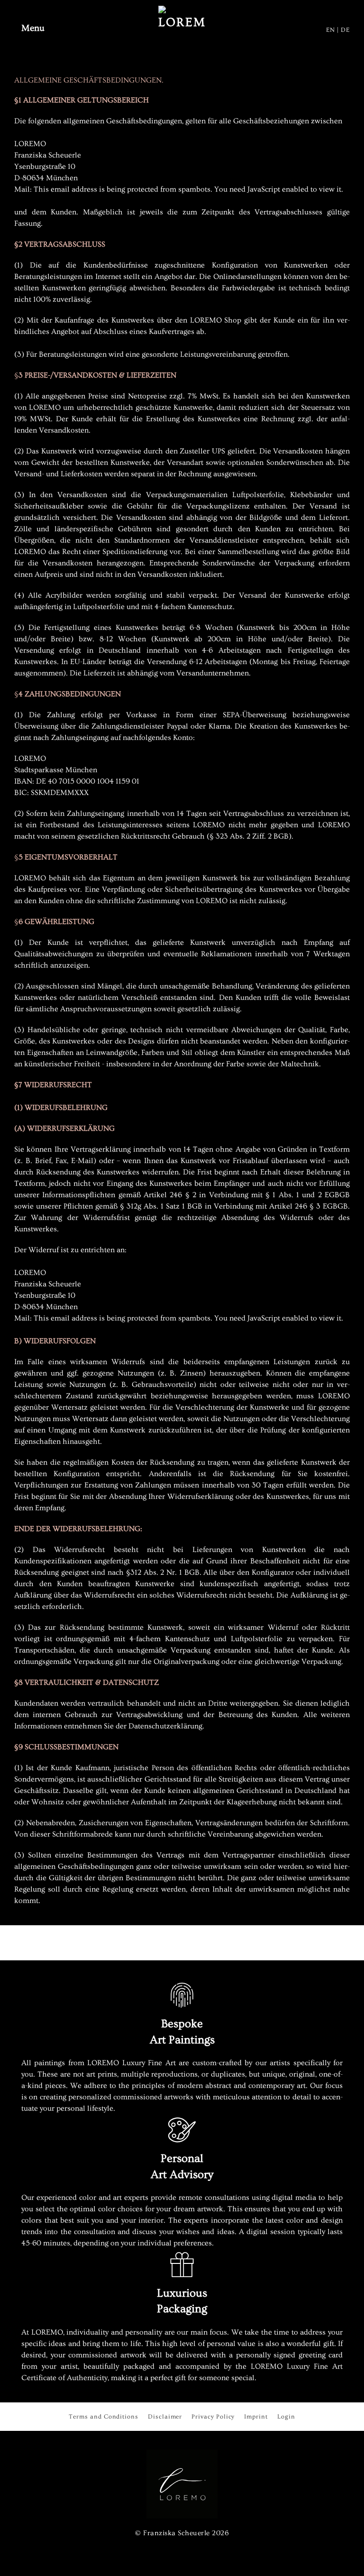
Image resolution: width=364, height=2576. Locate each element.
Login (286, 2416)
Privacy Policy (213, 2416)
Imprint (256, 2416)
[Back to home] (182, 28)
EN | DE (338, 30)
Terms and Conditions (104, 2416)
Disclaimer (165, 2416)
